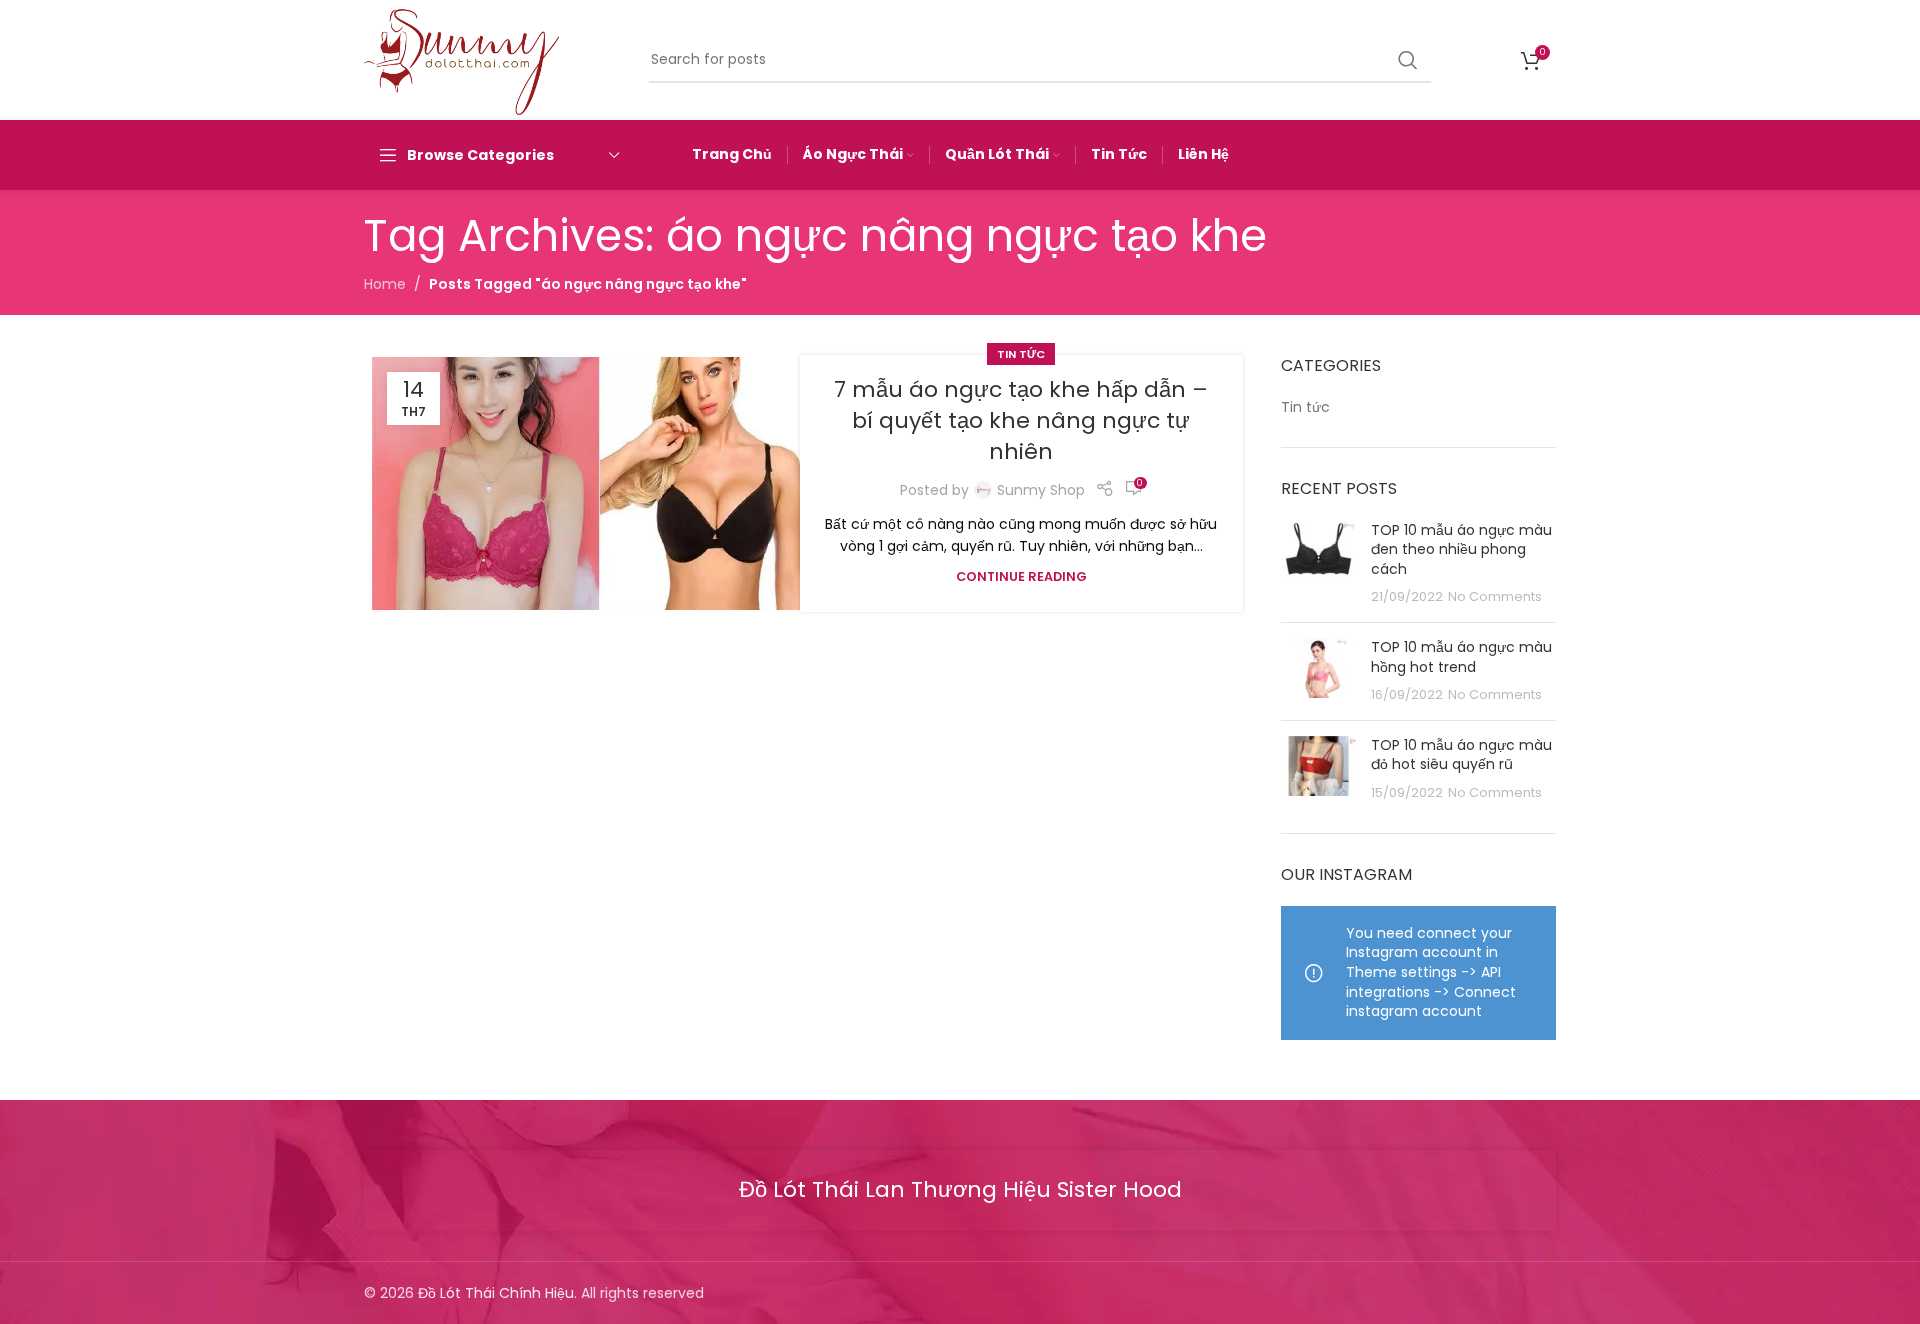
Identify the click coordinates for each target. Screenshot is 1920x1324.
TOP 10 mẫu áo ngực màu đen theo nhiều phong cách (1461, 549)
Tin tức (1021, 354)
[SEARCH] (1408, 60)
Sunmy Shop (1041, 490)
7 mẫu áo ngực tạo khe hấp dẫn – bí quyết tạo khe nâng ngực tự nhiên (1021, 420)
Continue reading (1021, 576)
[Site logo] (461, 59)
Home (385, 284)
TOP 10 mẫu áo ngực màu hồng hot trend (1461, 657)
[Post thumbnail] (1318, 564)
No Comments (1495, 596)
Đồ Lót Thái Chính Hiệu (496, 1293)
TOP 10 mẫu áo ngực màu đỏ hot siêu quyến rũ (1461, 755)
